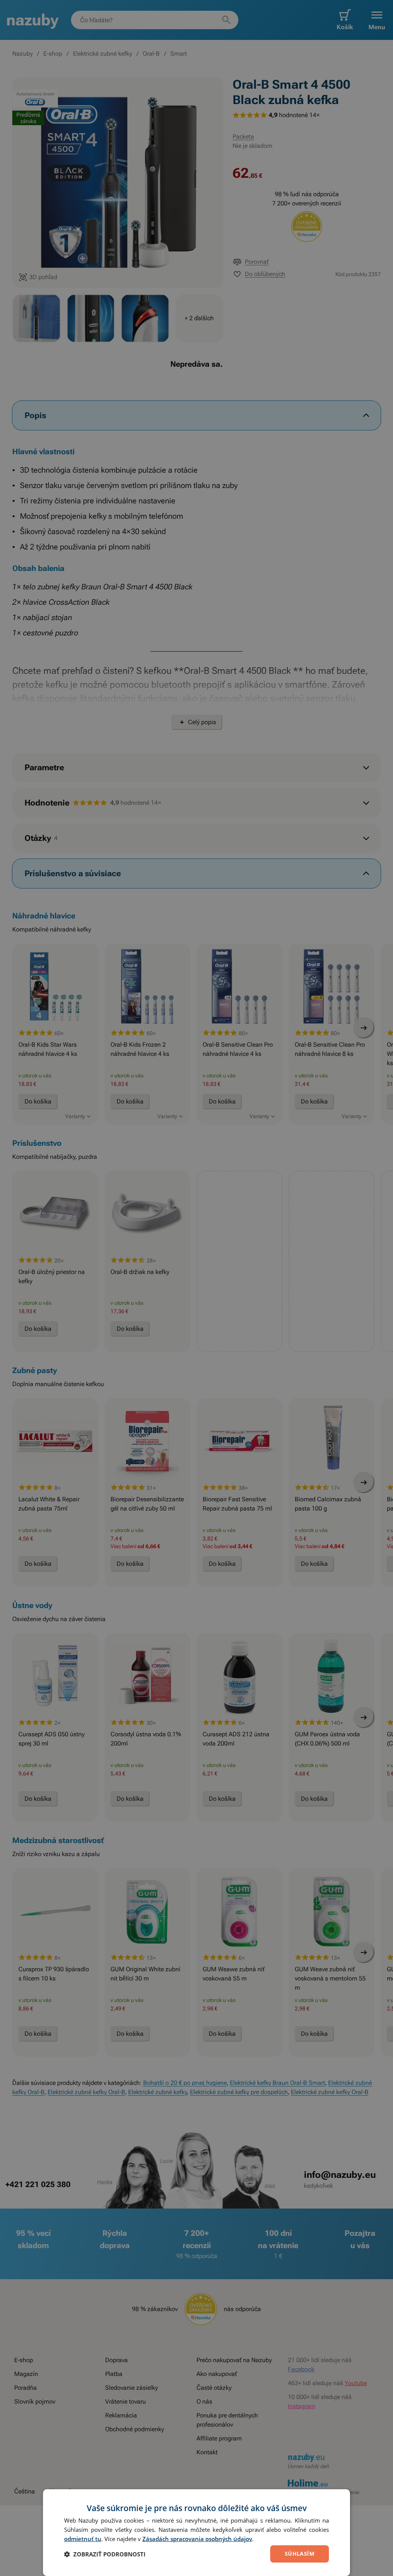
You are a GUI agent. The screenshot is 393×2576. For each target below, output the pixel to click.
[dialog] (196, 2533)
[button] (105, 2554)
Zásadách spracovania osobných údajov (197, 2539)
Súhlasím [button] (300, 2554)
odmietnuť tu (83, 2539)
